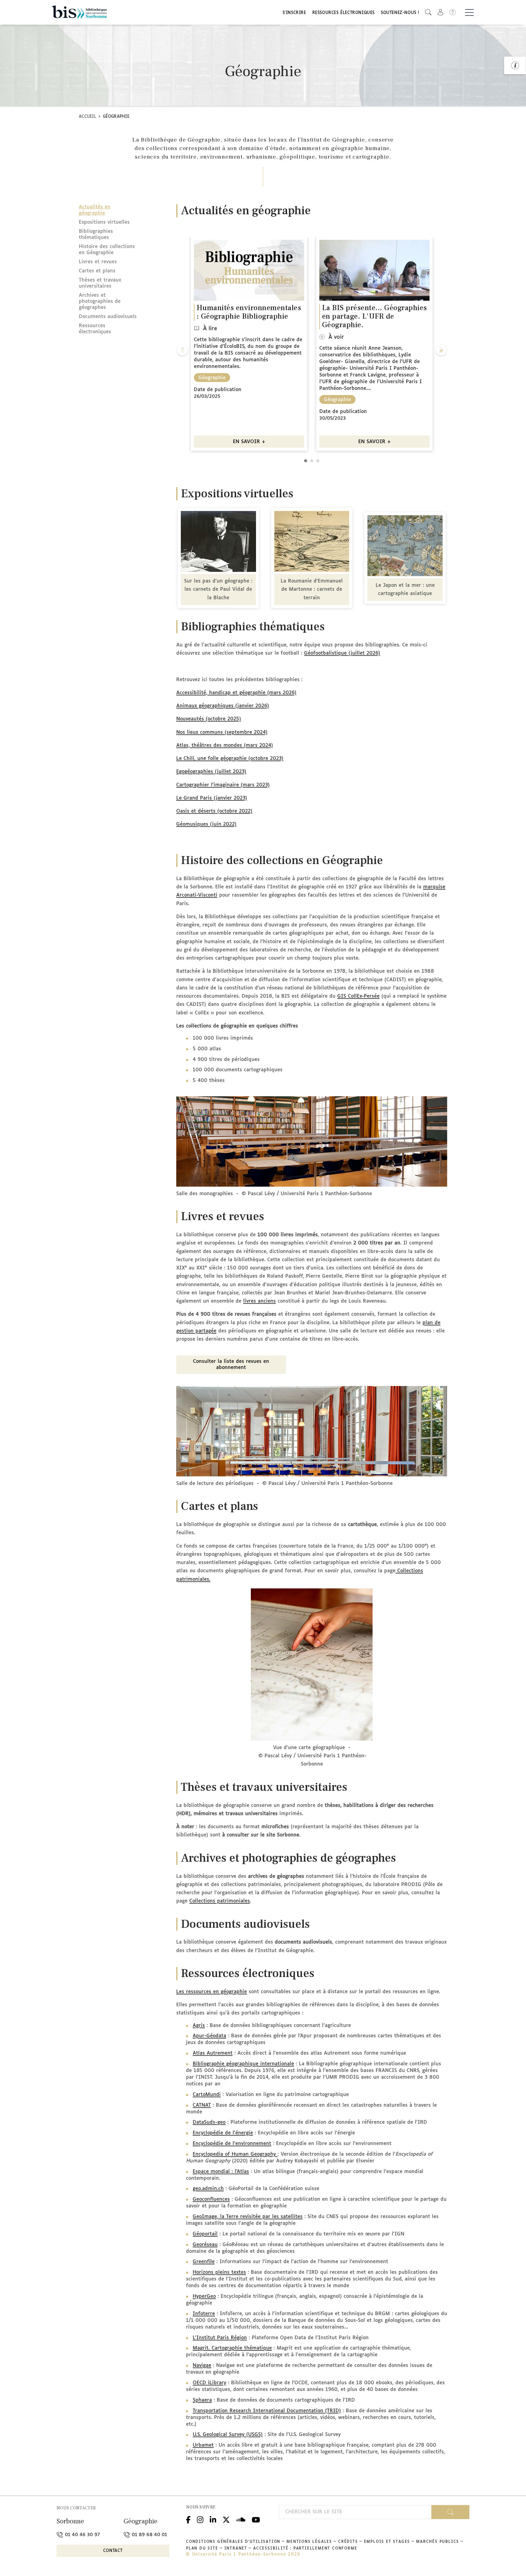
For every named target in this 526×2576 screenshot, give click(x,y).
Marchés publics (438, 2542)
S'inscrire (294, 13)
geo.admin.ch (208, 2189)
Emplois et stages (387, 2542)
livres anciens (259, 1301)
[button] (428, 12)
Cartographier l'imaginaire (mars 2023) (223, 785)
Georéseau (205, 2245)
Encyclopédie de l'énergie (223, 2133)
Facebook (188, 2519)
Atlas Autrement (213, 2053)
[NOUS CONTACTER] (515, 65)
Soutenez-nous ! (400, 13)
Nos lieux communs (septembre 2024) (222, 732)
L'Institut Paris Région (220, 2338)
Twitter (226, 2519)
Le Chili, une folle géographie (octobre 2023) (230, 759)
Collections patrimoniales (220, 1901)
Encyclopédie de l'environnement (232, 2144)
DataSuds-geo (209, 2122)
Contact (113, 2551)
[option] (249, 344)
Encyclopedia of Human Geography (235, 2154)
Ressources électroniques (344, 13)
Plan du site (202, 2549)
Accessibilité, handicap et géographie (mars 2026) (236, 693)
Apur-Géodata (209, 2036)
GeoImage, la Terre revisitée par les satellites (248, 2217)
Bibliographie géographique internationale (243, 2064)
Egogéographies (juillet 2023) (211, 772)
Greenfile (204, 2262)
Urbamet (203, 2445)
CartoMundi (207, 2095)
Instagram (200, 2519)
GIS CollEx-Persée (358, 996)
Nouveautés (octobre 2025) (209, 719)
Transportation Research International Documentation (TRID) (267, 2411)
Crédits (348, 2542)
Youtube (256, 2519)
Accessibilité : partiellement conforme (305, 2549)
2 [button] (312, 461)
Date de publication (218, 390)
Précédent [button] (182, 350)
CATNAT (202, 2105)
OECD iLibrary (209, 2383)
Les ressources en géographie (212, 1992)
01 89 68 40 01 (149, 2535)
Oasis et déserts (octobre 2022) (214, 811)
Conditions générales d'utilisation (233, 2542)
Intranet (236, 2549)
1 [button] (306, 461)
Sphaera (202, 2400)
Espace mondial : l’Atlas (221, 2172)
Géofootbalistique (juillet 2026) (342, 653)
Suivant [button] (441, 350)
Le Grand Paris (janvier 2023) (212, 798)
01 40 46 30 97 (82, 2535)
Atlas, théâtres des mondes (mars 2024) (225, 745)
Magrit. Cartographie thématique (232, 2348)
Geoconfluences (211, 2199)
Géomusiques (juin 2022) (206, 824)
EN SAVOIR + (249, 442)
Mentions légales (309, 2542)
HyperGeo (204, 2296)
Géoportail (205, 2234)
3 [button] (318, 461)
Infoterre (204, 2314)
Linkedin (213, 2519)
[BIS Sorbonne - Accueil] (79, 12)
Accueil (88, 117)
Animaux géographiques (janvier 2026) (223, 706)
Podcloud (241, 2519)
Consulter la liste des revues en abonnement (231, 1365)
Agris (199, 2026)
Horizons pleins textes (219, 2272)
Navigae (202, 2366)
